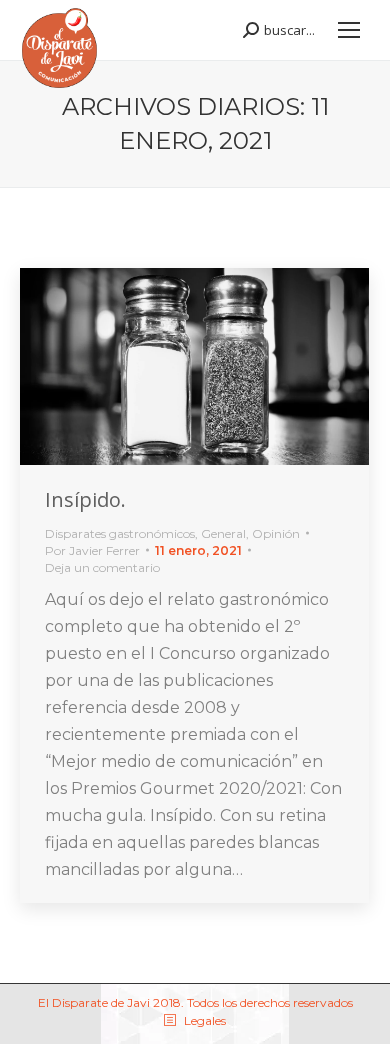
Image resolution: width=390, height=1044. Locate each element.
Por (92, 550)
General (223, 533)
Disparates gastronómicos (120, 533)
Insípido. (85, 499)
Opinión (276, 533)
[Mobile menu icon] (349, 30)
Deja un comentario (102, 567)
